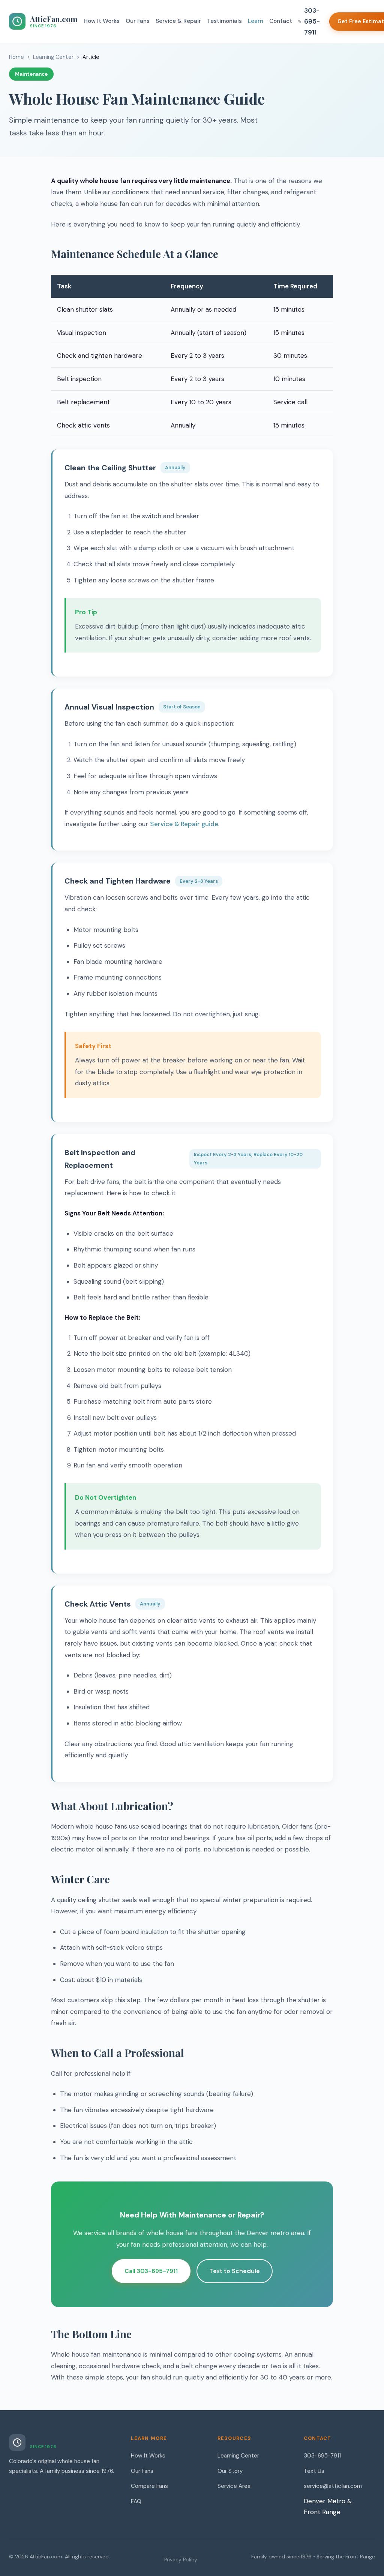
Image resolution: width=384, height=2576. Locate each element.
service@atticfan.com (333, 2486)
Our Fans (138, 21)
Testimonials (224, 21)
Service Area (234, 2486)
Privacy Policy (181, 2560)
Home (16, 57)
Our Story (230, 2471)
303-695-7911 (312, 21)
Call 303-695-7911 (151, 2271)
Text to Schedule (235, 2271)
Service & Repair (178, 21)
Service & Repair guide (184, 824)
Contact (281, 21)
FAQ (136, 2501)
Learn (256, 21)
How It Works (102, 21)
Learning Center (53, 57)
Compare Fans (149, 2486)
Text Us (314, 2471)
